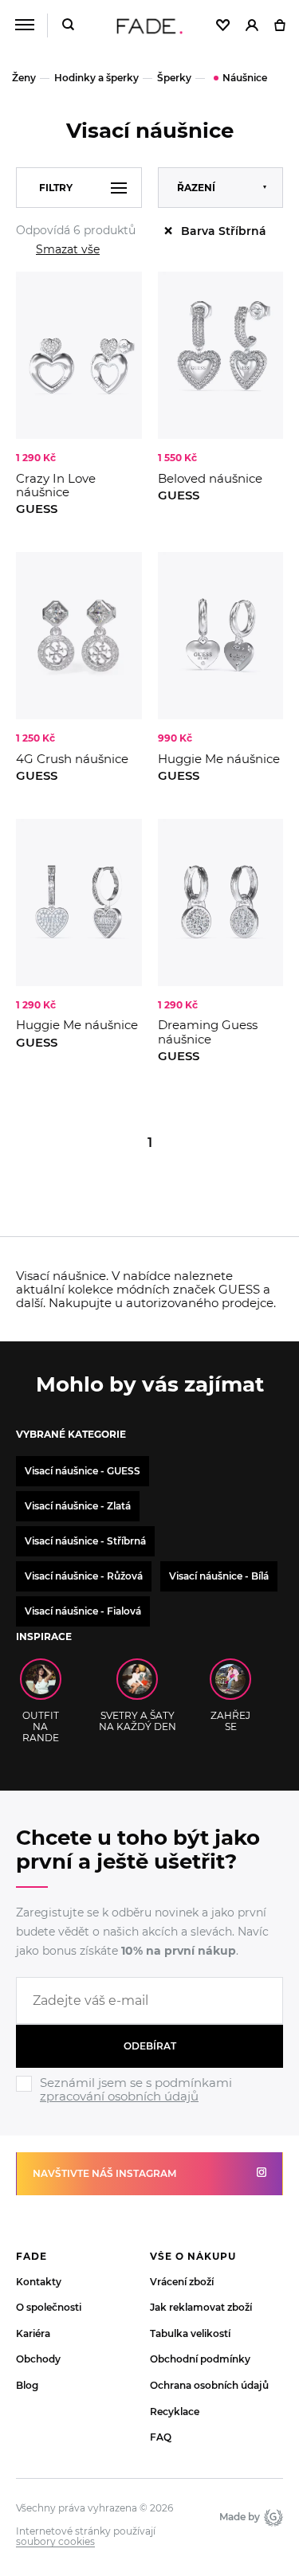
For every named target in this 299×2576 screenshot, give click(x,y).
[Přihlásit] (252, 26)
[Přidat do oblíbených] (122, 292)
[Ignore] (149, 2105)
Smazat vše (68, 249)
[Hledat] (68, 26)
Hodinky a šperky (96, 78)
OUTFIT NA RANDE (41, 1726)
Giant (271, 2517)
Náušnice (245, 78)
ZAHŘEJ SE (230, 1721)
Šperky (174, 78)
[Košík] (279, 26)
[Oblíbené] (223, 26)
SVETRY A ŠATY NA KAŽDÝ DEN (138, 1721)
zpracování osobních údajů (119, 2096)
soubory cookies (55, 2542)
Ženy (24, 78)
